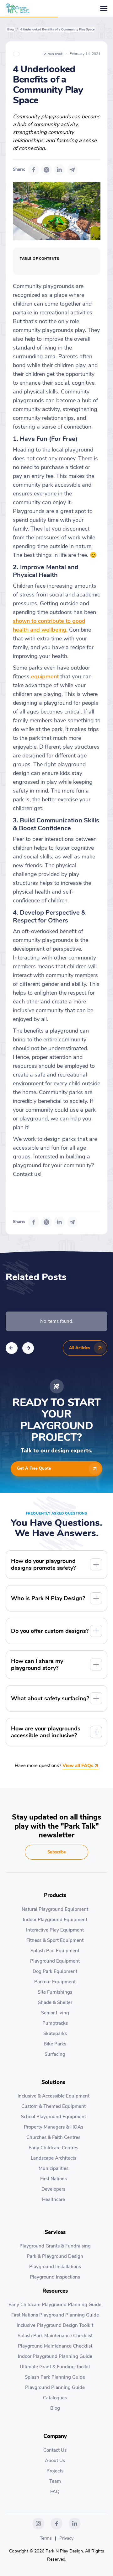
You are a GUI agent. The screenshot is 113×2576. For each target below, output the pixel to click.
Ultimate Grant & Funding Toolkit (55, 2367)
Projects (55, 2471)
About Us (55, 2461)
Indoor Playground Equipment (55, 1920)
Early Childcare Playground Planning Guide (55, 2305)
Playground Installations (55, 2267)
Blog (11, 29)
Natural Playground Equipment (55, 1909)
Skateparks (55, 2034)
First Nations (54, 2179)
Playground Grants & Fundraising (55, 2246)
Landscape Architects (54, 2158)
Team (55, 2481)
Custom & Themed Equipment (54, 2106)
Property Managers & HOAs (54, 2127)
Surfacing (55, 2054)
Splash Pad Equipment (55, 1951)
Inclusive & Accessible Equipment (54, 2096)
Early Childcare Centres (53, 2148)
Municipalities (54, 2168)
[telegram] (73, 170)
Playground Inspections (55, 2277)
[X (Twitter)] (46, 170)
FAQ (55, 2492)
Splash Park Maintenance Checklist (55, 2336)
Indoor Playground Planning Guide (55, 2356)
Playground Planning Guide (55, 2387)
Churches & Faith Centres (53, 2137)
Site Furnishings (55, 1992)
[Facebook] (34, 170)
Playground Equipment (55, 1961)
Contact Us (55, 2450)
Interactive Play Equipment (55, 1930)
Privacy (66, 2538)
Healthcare (54, 2199)
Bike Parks (55, 2044)
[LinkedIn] (59, 170)
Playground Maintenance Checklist (55, 2346)
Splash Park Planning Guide (55, 2377)
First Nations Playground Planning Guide (55, 2315)
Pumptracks (55, 2023)
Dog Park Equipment (55, 1971)
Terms (46, 2538)
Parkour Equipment (55, 1982)
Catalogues (55, 2398)
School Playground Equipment (54, 2117)
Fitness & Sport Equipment (55, 1940)
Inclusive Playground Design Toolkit (55, 2325)
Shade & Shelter (55, 2002)
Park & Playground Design (55, 2256)
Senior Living (55, 2013)
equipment (45, 676)
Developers (53, 2189)
